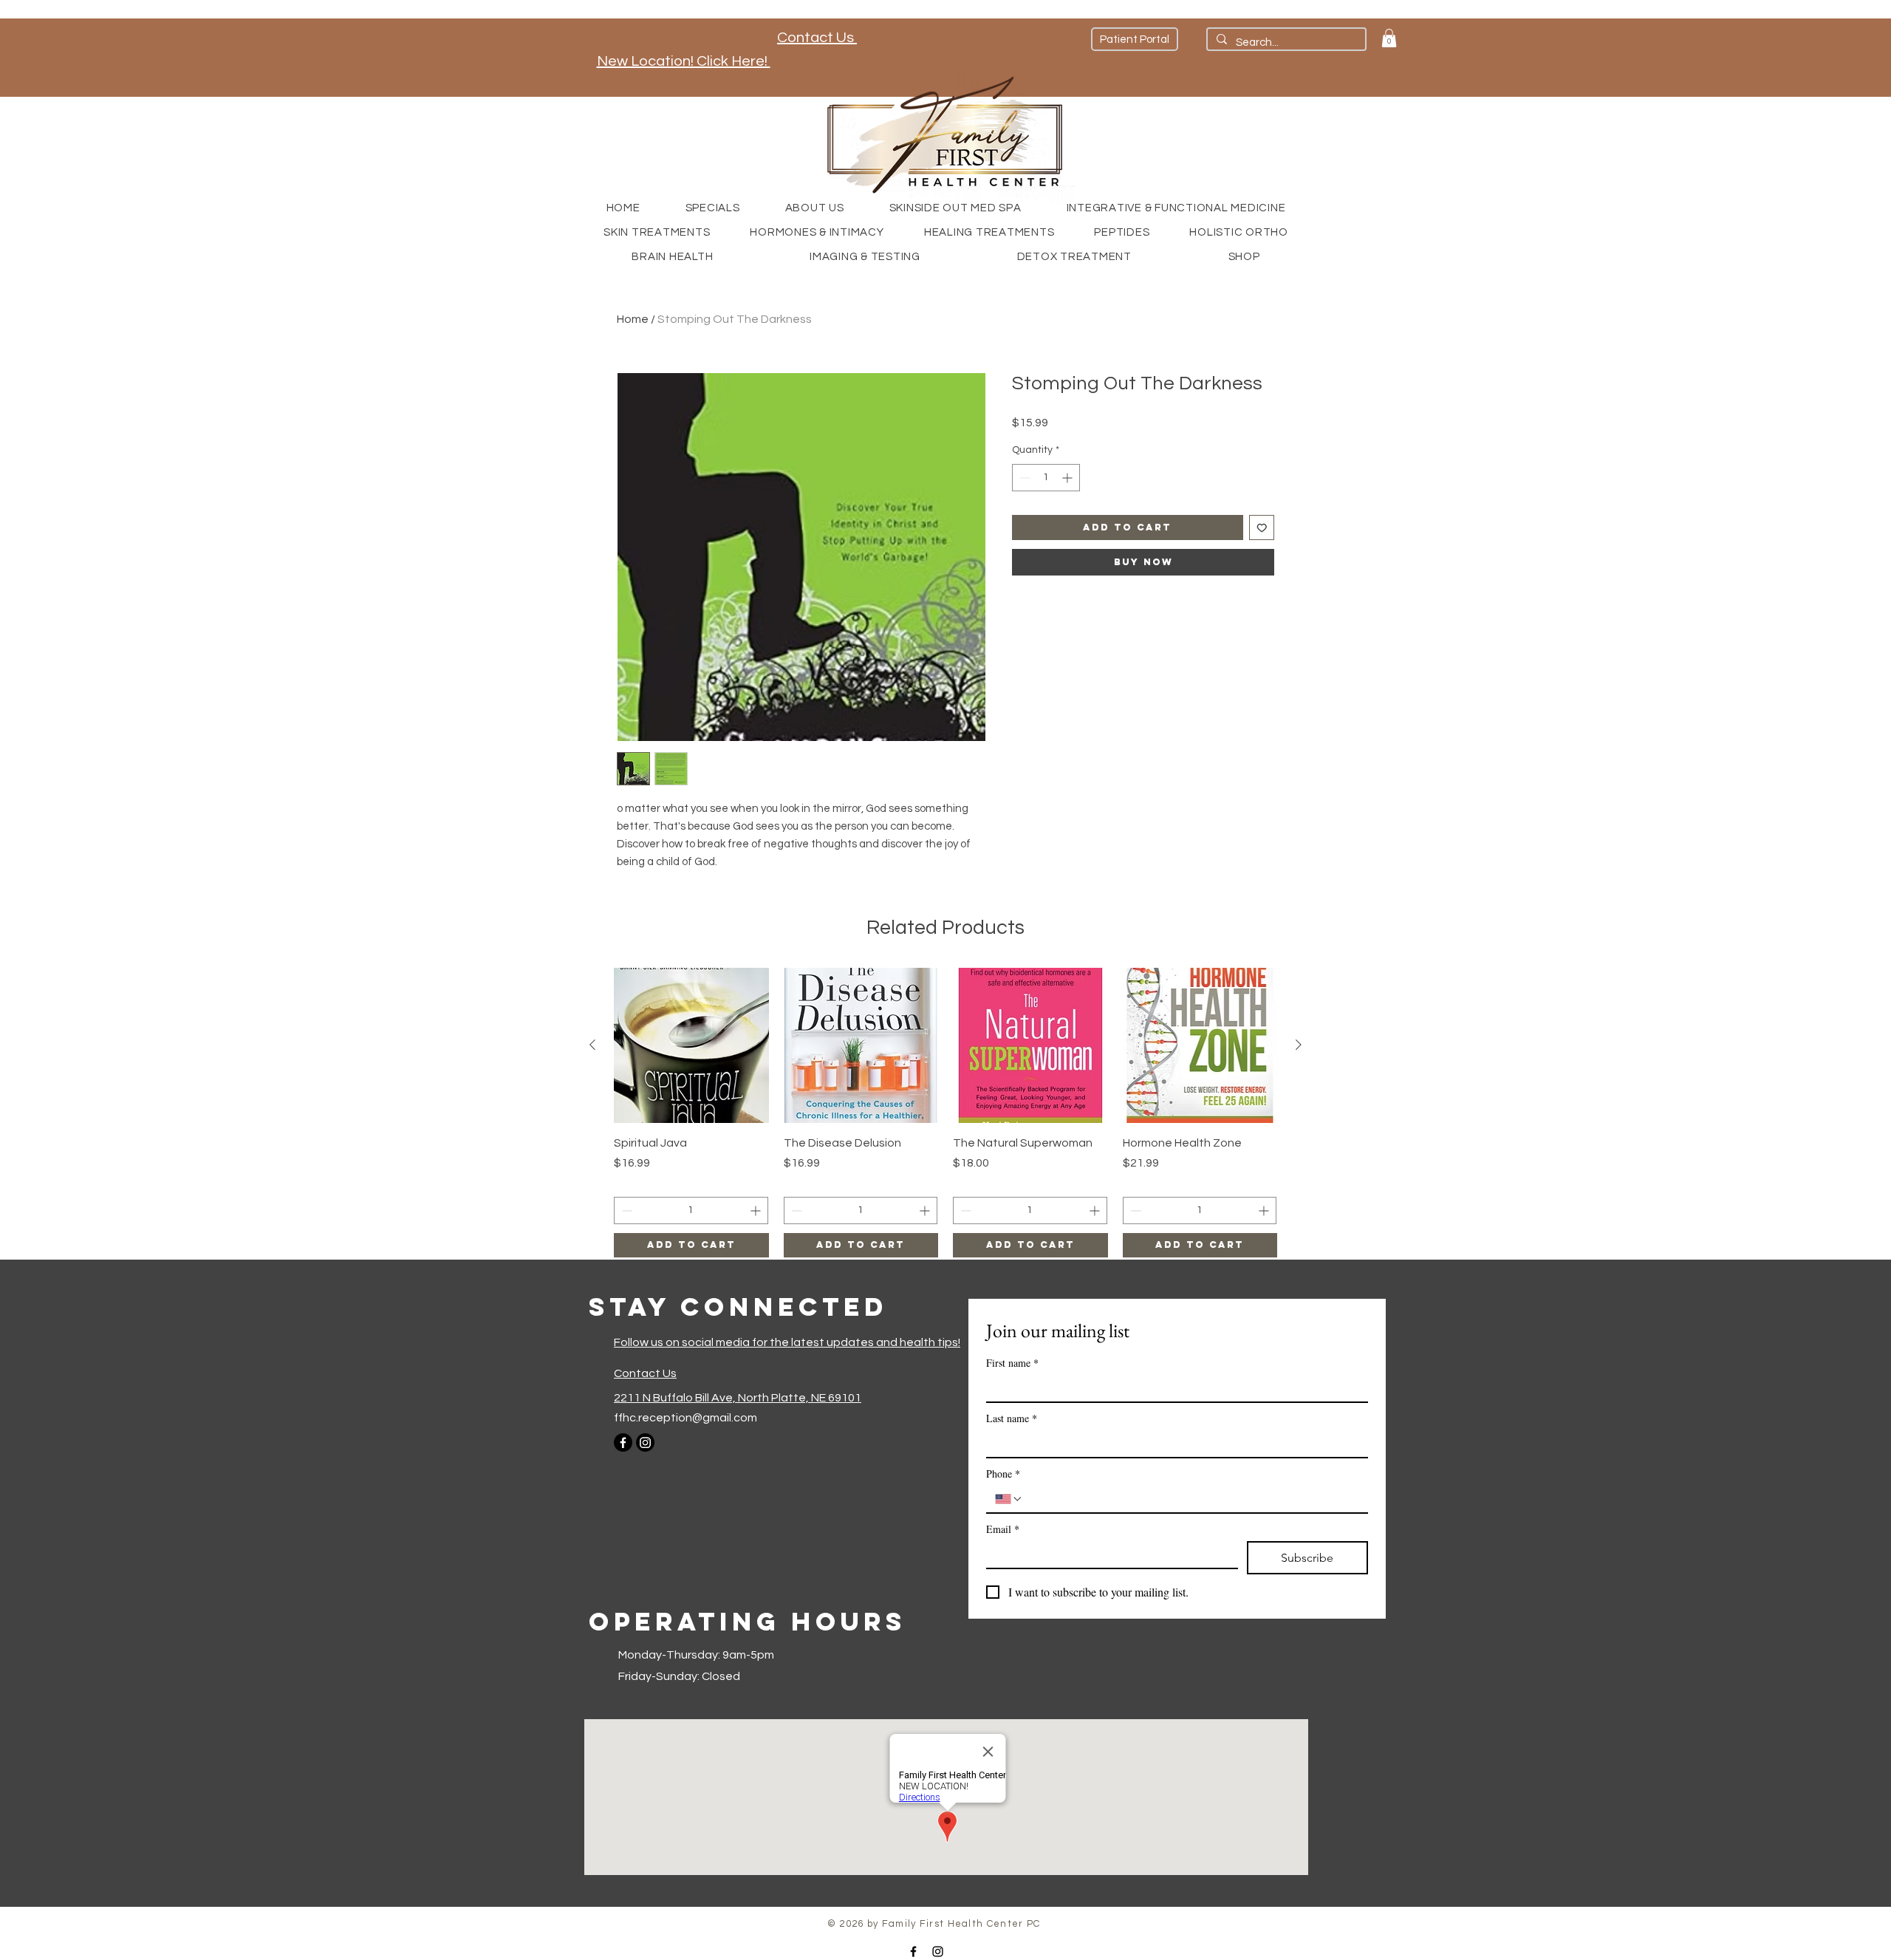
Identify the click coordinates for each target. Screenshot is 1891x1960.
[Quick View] (691, 1045)
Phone (1003, 1474)
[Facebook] (623, 1442)
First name (1012, 1363)
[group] (945, 1113)
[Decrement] (1023, 478)
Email (1003, 1529)
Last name (1012, 1418)
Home (633, 319)
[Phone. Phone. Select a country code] (1009, 1499)
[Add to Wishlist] (1262, 528)
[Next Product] (1299, 1045)
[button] (1389, 38)
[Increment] (1068, 478)
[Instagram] (645, 1442)
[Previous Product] (592, 1045)
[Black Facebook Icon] (913, 1952)
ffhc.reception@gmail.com (685, 1418)
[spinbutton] (1046, 478)
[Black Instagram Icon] (938, 1952)
